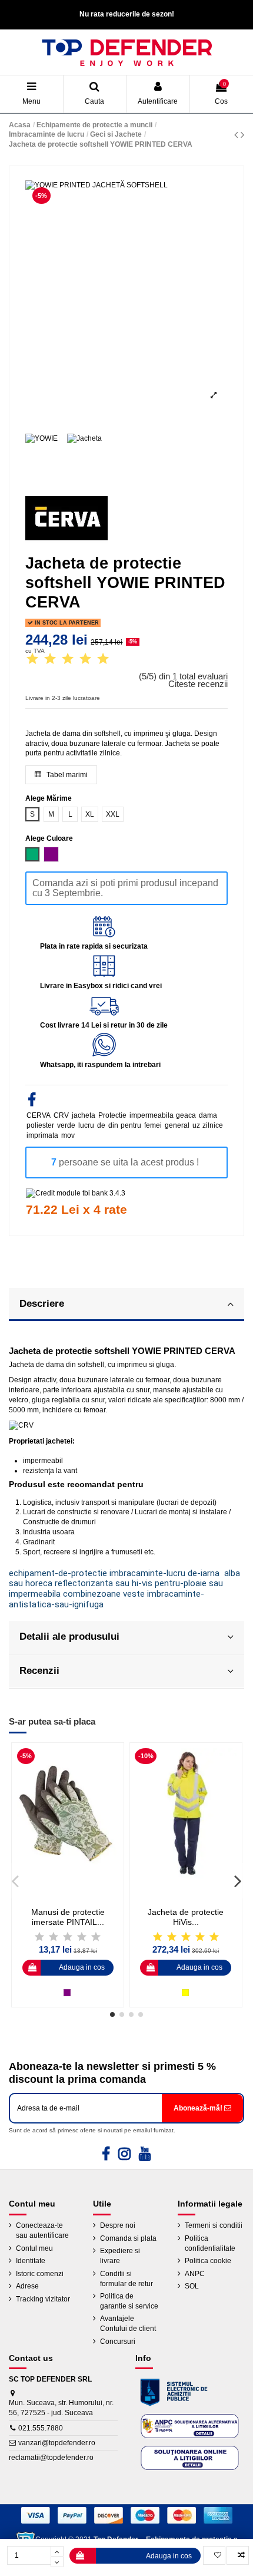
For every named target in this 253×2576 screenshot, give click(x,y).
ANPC (195, 2274)
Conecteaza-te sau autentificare (42, 2230)
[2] (50, 660)
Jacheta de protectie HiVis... (186, 1917)
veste (134, 1594)
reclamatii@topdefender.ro (51, 2458)
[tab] (126, 1305)
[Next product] (242, 135)
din (113, 1125)
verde (66, 1125)
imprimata (42, 1135)
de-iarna (204, 1573)
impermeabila (152, 1115)
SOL (192, 2286)
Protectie (112, 1115)
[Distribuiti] (32, 1102)
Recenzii (39, 1670)
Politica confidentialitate (210, 2243)
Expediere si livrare (120, 2256)
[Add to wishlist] (214, 2555)
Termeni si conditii (214, 2225)
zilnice (213, 1125)
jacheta (84, 1115)
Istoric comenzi (40, 2274)
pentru (131, 1125)
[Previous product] (237, 135)
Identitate (31, 2261)
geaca (186, 1115)
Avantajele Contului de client (128, 2324)
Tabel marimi (66, 775)
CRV (61, 1115)
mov (68, 1135)
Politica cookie (208, 2261)
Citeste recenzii (198, 684)
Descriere (42, 1303)
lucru (86, 1125)
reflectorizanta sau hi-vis (104, 1583)
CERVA (39, 1115)
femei (153, 1125)
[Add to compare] (238, 2555)
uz (196, 1125)
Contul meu (34, 2248)
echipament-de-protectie (58, 1573)
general (177, 1125)
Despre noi (118, 2225)
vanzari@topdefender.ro (57, 2443)
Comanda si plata (128, 2238)
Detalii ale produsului (69, 1636)
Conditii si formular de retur (126, 2279)
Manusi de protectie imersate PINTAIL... (68, 1917)
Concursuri (118, 2341)
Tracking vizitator (43, 2299)
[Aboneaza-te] (202, 2108)
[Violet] (67, 1993)
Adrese (27, 2286)
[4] (85, 660)
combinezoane (92, 1594)
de (101, 1125)
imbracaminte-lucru (147, 1573)
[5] (103, 660)
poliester (40, 1125)
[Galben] (185, 1993)
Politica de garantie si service (129, 2301)
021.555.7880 (41, 2428)
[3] (68, 660)
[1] (32, 660)
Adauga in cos (169, 2556)
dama (208, 1115)
